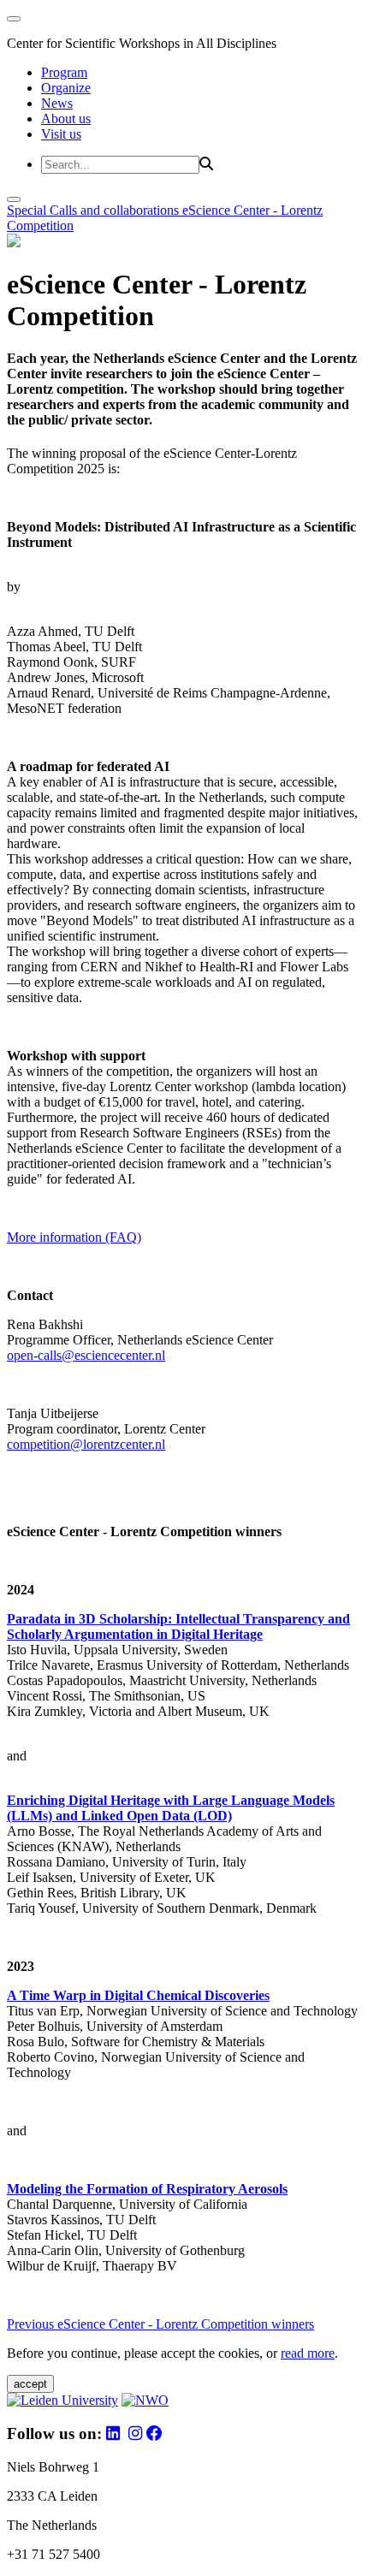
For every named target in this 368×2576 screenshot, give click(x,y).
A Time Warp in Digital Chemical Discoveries (138, 1995)
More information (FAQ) (74, 1237)
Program (64, 72)
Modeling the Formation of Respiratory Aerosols (147, 2189)
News (57, 103)
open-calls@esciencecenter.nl (86, 1355)
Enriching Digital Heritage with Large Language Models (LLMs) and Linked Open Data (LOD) (171, 1808)
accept (30, 2384)
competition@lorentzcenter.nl (86, 1444)
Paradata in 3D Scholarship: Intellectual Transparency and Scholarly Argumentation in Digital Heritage (178, 1626)
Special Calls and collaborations (95, 210)
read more (308, 2353)
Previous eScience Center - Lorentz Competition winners (160, 2324)
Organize (66, 88)
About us (66, 119)
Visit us (61, 134)
